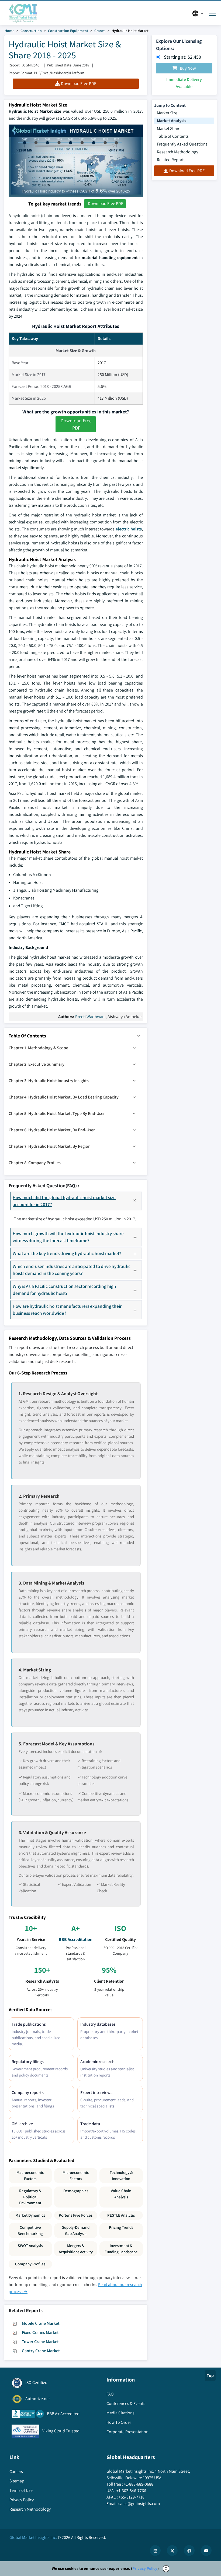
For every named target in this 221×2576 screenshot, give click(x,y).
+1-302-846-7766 (131, 2491)
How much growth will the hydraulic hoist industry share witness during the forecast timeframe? (68, 1237)
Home (9, 31)
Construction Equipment (68, 31)
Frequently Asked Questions (182, 144)
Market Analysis (172, 121)
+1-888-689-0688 (139, 2484)
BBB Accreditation (76, 1939)
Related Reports (171, 160)
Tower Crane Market (40, 2342)
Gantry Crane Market (41, 2351)
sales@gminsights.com (139, 2504)
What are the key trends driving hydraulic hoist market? (67, 1253)
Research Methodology (177, 152)
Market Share (169, 128)
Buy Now (188, 68)
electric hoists (129, 529)
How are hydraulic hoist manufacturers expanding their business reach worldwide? (67, 1310)
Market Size (167, 113)
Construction (31, 31)
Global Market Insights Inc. (33, 2537)
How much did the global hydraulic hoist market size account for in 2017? (64, 1201)
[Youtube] (206, 2550)
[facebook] (189, 2550)
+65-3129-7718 (132, 2497)
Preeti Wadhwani (90, 1017)
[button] (139, 1036)
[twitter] (172, 2550)
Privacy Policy (145, 2568)
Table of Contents (173, 136)
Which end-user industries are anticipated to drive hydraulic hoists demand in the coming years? (72, 1270)
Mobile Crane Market (41, 2323)
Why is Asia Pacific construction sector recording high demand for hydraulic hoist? (64, 1290)
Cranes (100, 31)
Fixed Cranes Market (40, 2332)
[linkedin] (155, 2550)
